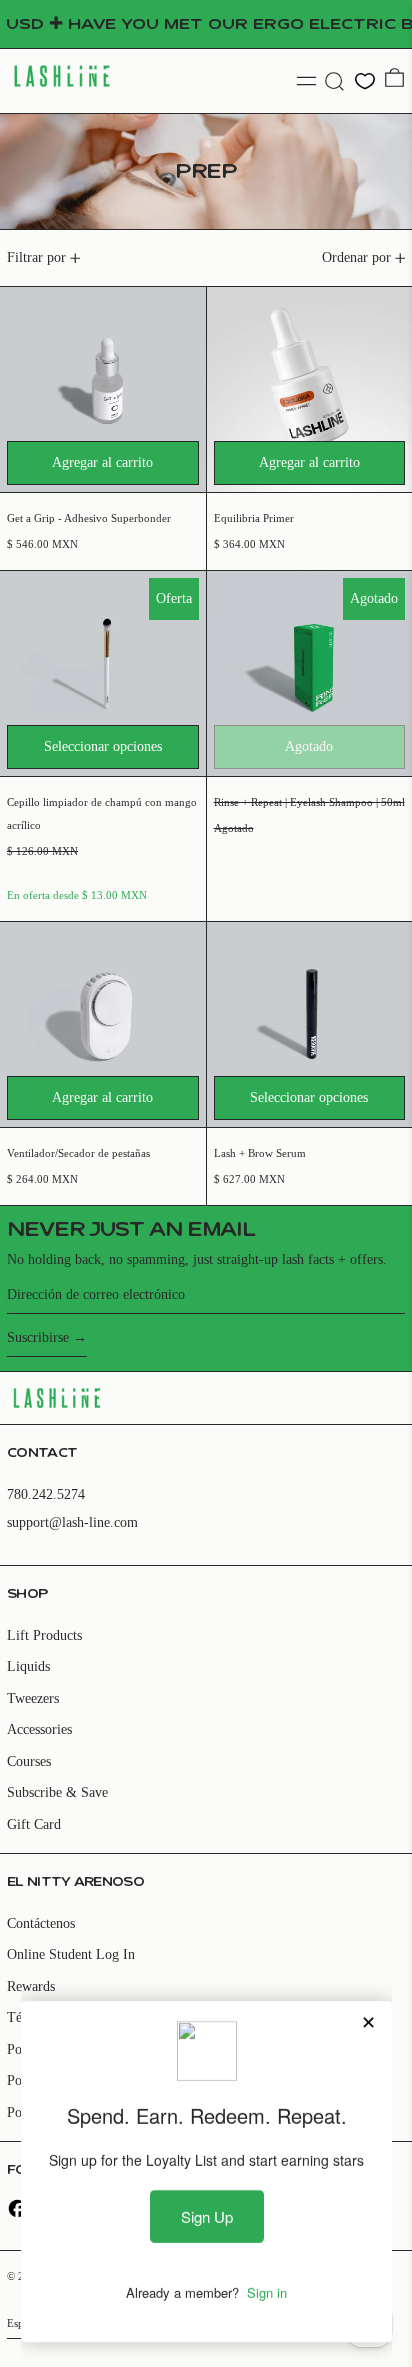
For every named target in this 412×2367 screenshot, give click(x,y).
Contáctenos (41, 1923)
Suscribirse (38, 1337)
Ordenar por (356, 257)
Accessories (39, 1729)
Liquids (28, 1666)
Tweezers (33, 1698)
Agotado (309, 746)
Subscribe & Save (57, 1792)
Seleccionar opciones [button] (103, 746)
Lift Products (44, 1635)
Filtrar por (36, 257)
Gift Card (34, 1824)
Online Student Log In (71, 1954)
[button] (334, 81)
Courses (29, 1761)
